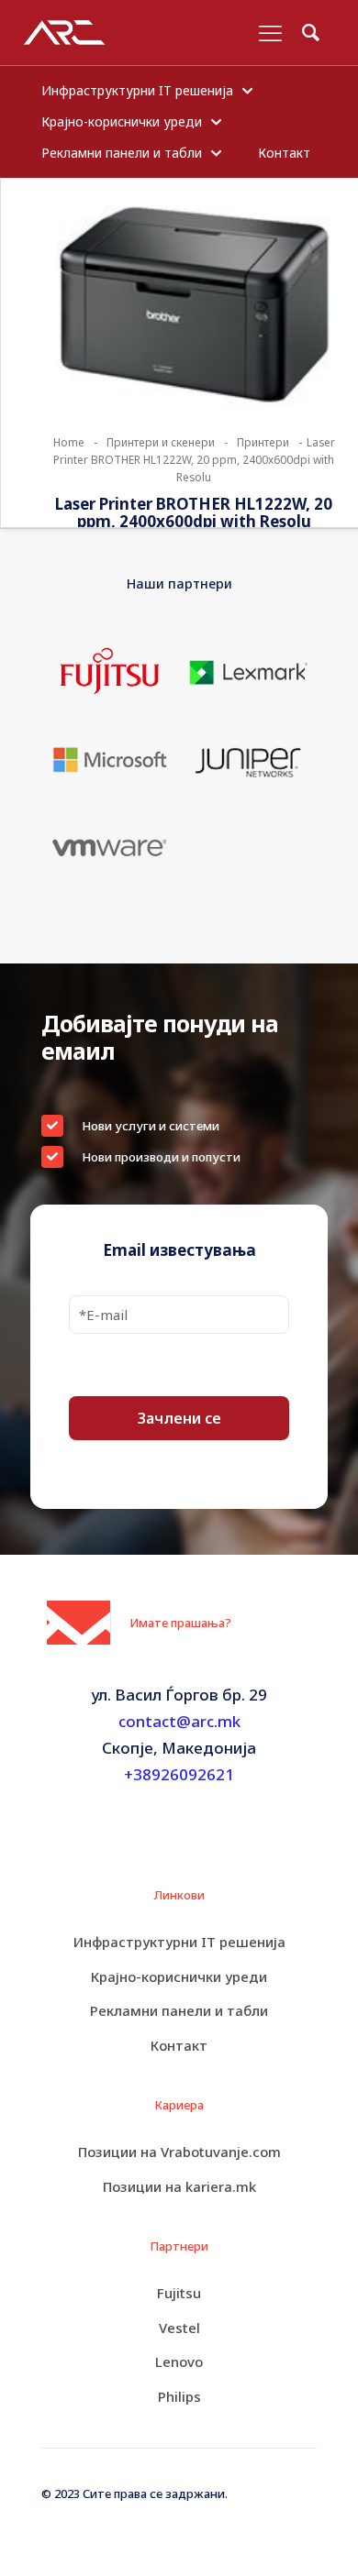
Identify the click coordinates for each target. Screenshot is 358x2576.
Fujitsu (179, 2293)
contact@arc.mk (179, 1721)
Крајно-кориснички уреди (179, 1976)
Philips (179, 2396)
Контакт (179, 2045)
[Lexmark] (248, 672)
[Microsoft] (110, 760)
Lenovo (179, 2361)
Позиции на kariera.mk (179, 2186)
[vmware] (110, 847)
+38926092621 (179, 1774)
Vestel (179, 2328)
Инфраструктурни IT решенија (179, 1942)
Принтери (263, 442)
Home (69, 442)
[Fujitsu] (110, 672)
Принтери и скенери (161, 442)
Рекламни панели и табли (179, 2010)
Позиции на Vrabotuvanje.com (179, 2152)
